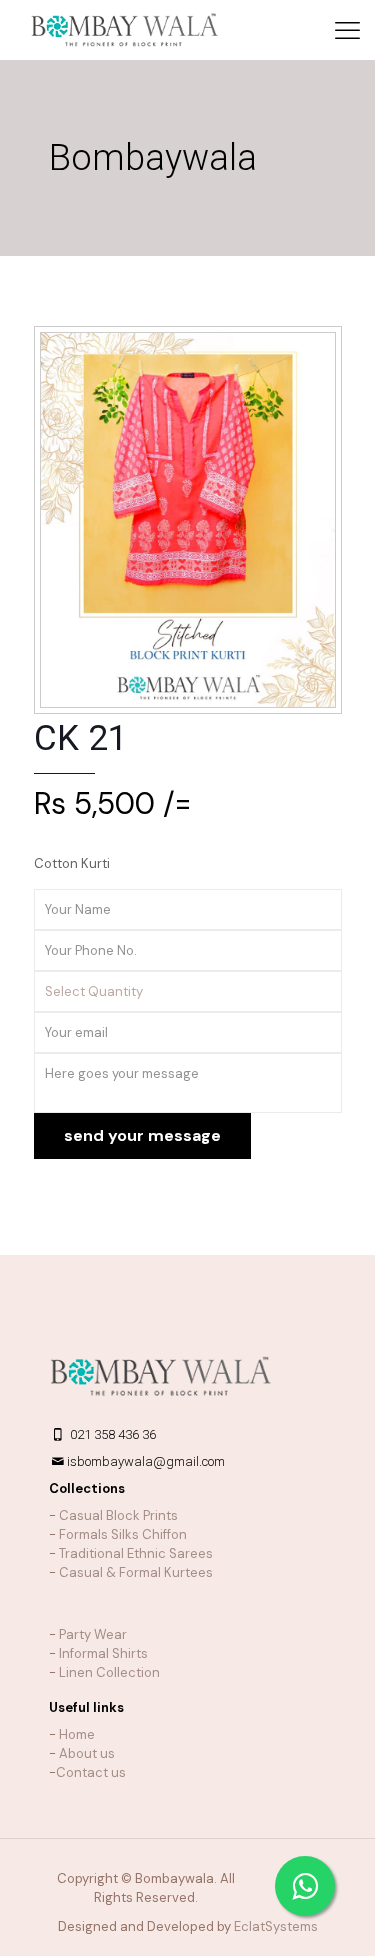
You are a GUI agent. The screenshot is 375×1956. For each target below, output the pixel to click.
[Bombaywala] (124, 30)
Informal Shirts (103, 1653)
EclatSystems (276, 1926)
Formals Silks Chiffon (123, 1534)
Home (77, 1734)
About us (87, 1753)
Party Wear (93, 1634)
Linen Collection (109, 1672)
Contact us (91, 1772)
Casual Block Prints (118, 1515)
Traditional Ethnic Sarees (136, 1553)
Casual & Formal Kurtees (136, 1572)
